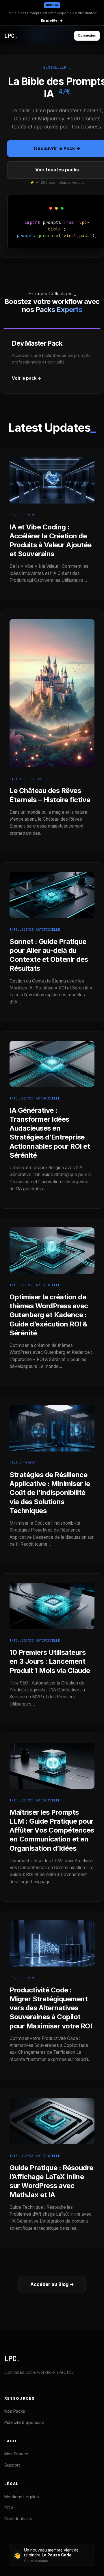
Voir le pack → (27, 378)
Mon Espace (16, 2454)
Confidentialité (18, 2519)
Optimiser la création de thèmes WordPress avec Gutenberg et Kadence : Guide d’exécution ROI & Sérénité (49, 1315)
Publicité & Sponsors (24, 2422)
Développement (23, 515)
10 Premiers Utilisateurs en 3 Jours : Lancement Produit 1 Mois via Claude (50, 1661)
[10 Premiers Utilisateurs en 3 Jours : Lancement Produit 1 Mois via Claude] (52, 1634)
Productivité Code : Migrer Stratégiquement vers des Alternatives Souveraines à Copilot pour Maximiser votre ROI (51, 2008)
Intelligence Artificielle (35, 930)
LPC (12, 2359)
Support (12, 2465)
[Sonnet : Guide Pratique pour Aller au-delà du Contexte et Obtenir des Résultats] (52, 923)
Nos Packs (15, 2411)
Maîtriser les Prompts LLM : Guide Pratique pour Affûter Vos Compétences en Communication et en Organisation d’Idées (52, 1830)
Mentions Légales (22, 2497)
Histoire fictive (26, 779)
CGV (9, 2508)
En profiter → (52, 20)
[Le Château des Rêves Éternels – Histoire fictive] (52, 773)
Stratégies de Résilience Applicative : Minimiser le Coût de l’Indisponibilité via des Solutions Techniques (50, 1493)
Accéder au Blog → (52, 2284)
